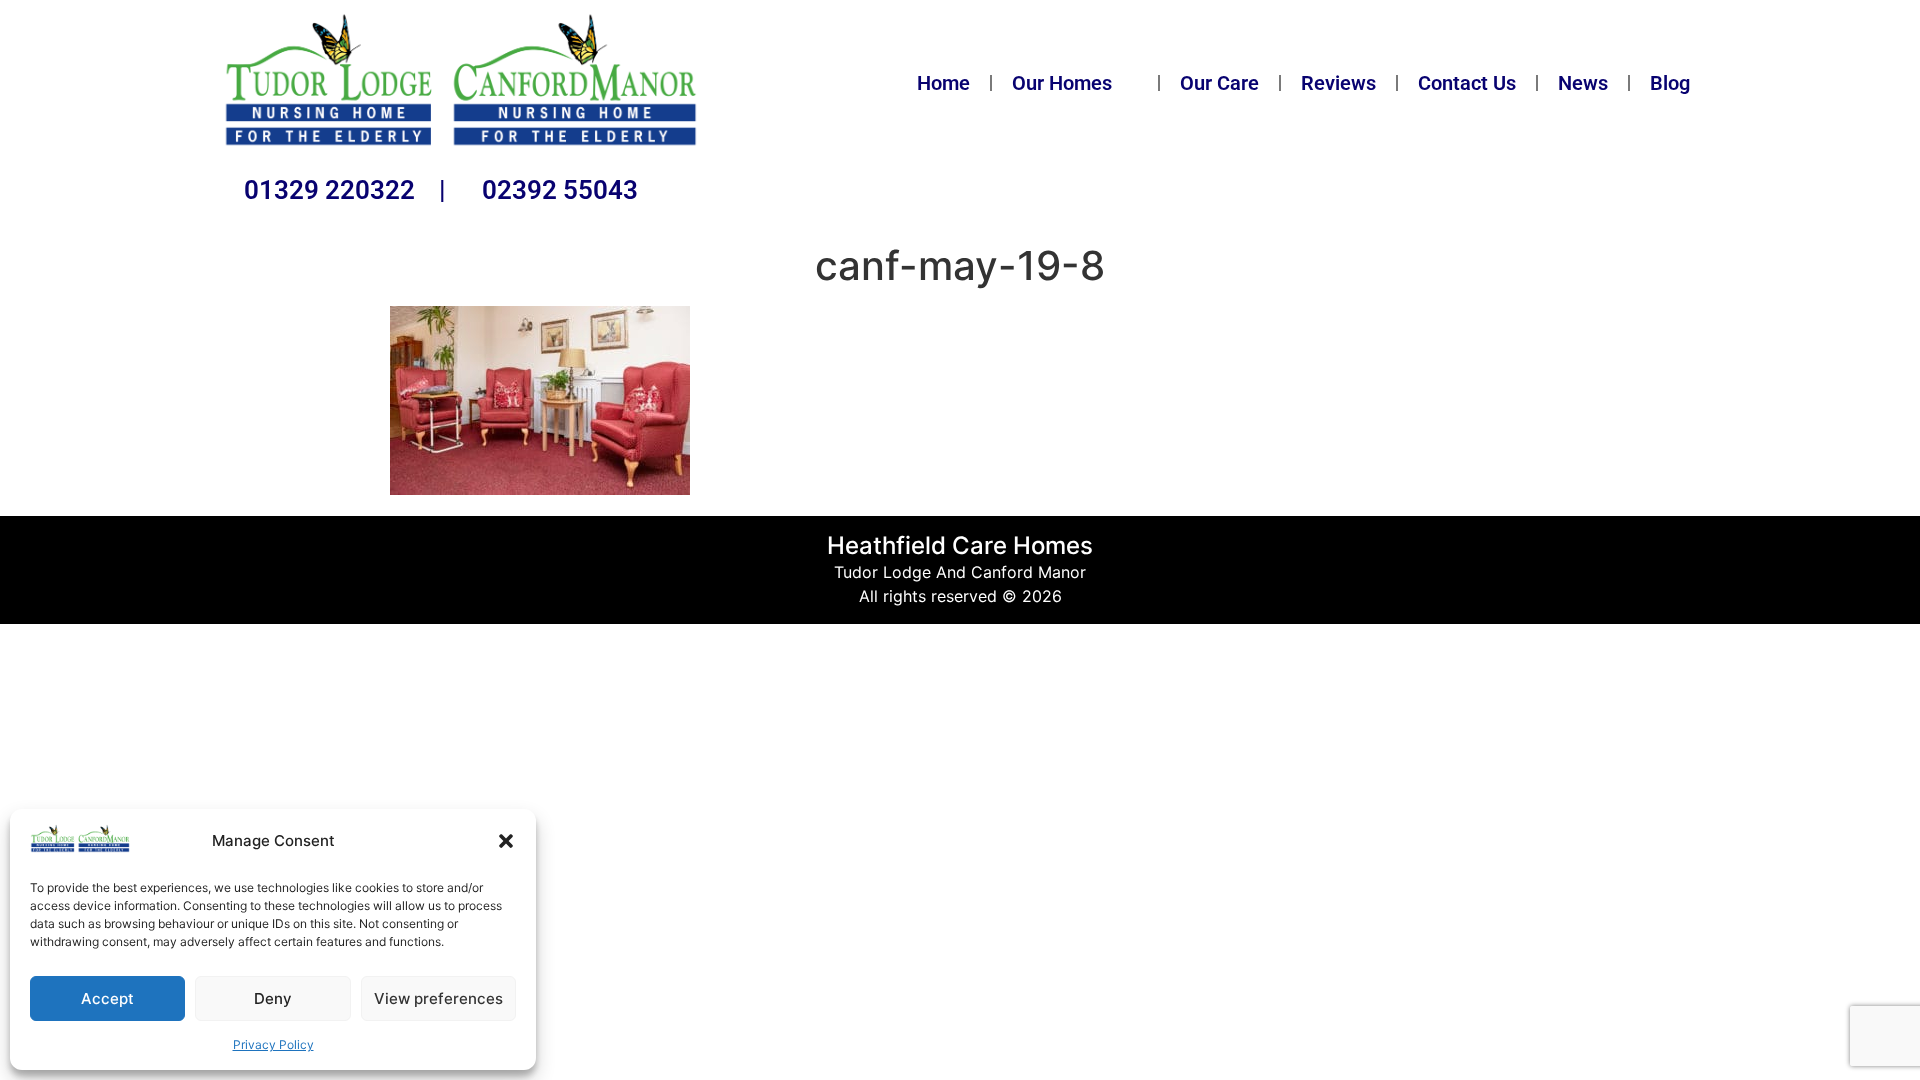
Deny (273, 998)
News (1583, 83)
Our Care (1219, 83)
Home (943, 83)
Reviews (1338, 83)
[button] (506, 841)
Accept (107, 998)
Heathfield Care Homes (960, 545)
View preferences (438, 998)
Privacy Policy (273, 1044)
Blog (1670, 83)
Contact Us (1467, 83)
